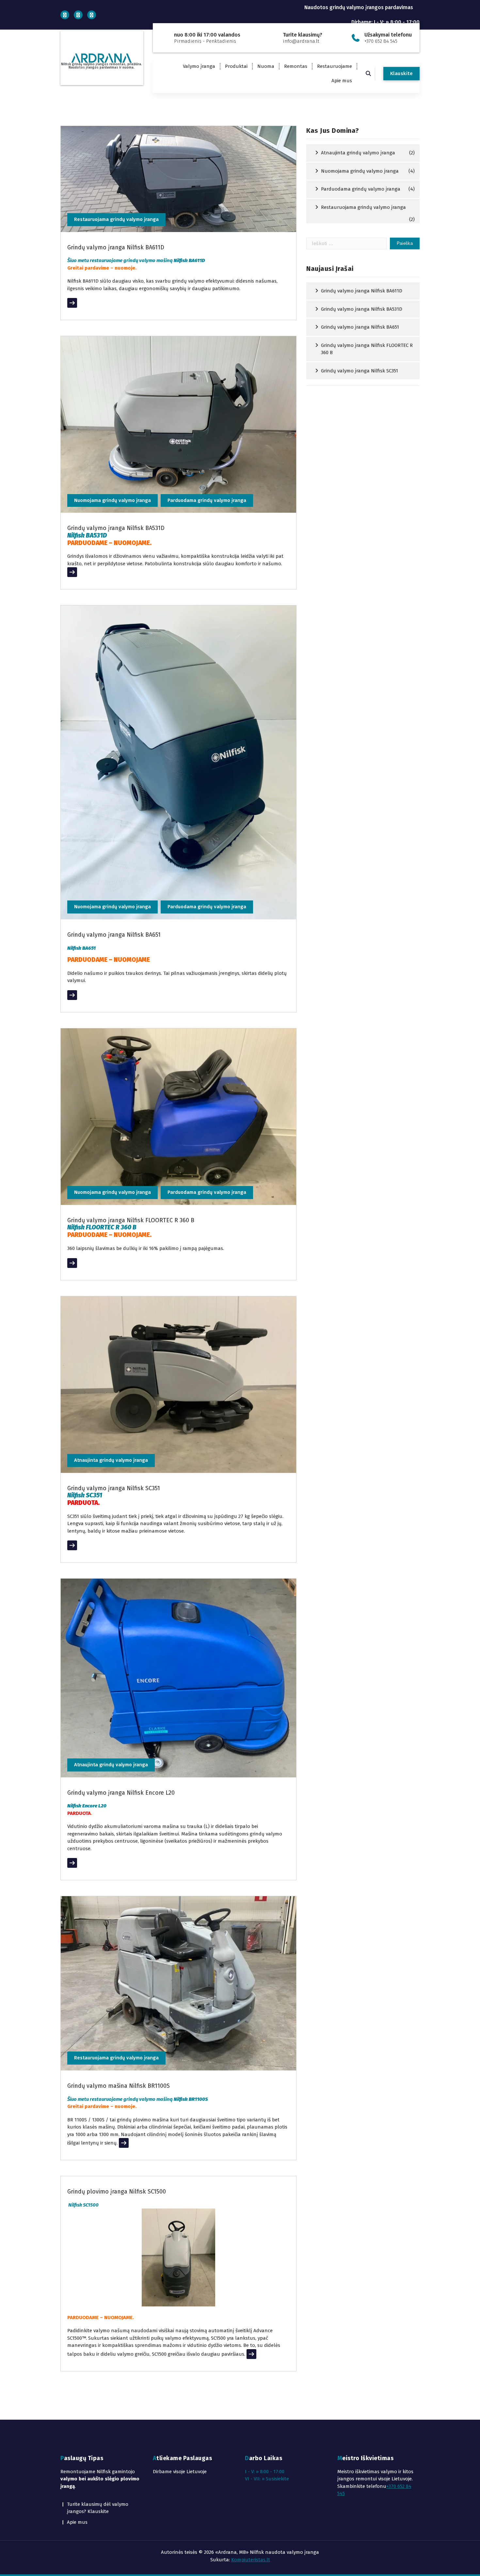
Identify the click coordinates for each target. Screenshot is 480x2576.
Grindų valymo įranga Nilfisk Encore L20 (121, 1793)
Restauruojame (335, 66)
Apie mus (342, 81)
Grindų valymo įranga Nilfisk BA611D (116, 247)
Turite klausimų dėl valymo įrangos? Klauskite (98, 2508)
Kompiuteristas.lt (251, 2560)
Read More (79, 303)
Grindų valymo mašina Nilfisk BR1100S (119, 2086)
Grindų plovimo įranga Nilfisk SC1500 (117, 2192)
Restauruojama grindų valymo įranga (116, 219)
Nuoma (266, 66)
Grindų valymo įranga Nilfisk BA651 (114, 935)
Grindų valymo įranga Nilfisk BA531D (116, 528)
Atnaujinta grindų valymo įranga (111, 1460)
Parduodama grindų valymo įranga (207, 500)
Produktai (236, 66)
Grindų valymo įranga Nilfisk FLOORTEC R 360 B (131, 1220)
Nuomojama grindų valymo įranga (112, 500)
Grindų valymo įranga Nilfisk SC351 (114, 1488)
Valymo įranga (199, 66)
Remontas (296, 66)
